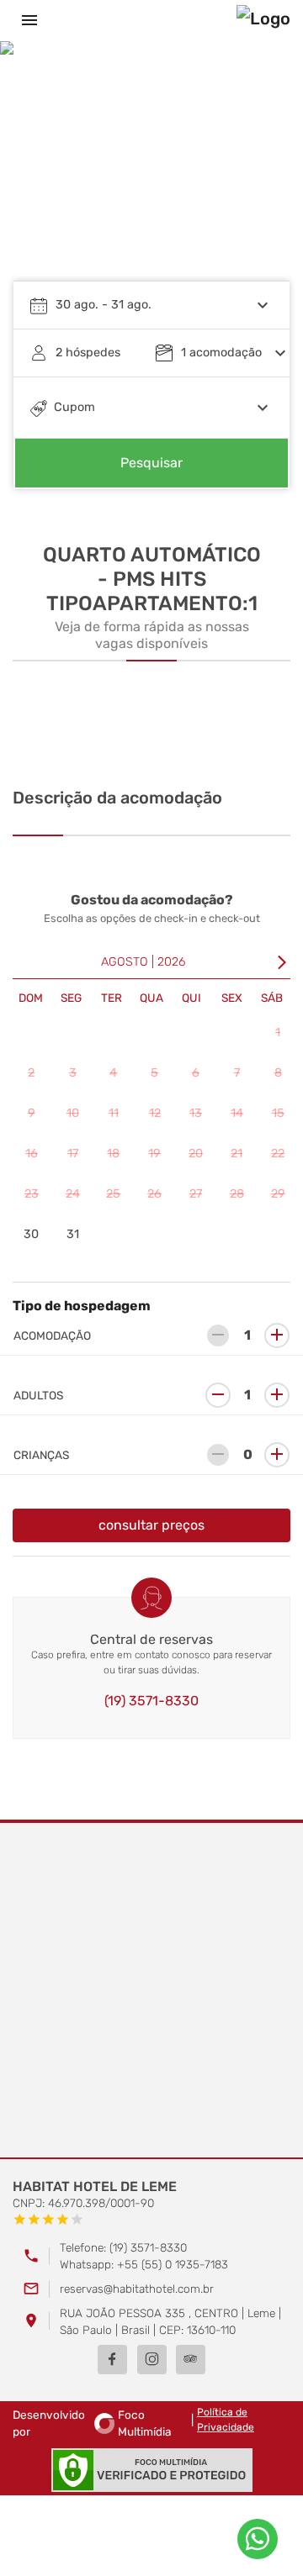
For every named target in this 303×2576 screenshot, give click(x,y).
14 (237, 1113)
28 (237, 1194)
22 (278, 1154)
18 (113, 1154)
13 (196, 1113)
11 (114, 1113)
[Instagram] (152, 2360)
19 (154, 1154)
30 (31, 1234)
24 (73, 1194)
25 (113, 1194)
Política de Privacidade (226, 2420)
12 (155, 1113)
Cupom (74, 407)
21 (237, 1154)
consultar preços (151, 1525)
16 (32, 1154)
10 (73, 1113)
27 (196, 1194)
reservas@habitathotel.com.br (137, 2289)
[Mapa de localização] (151, 1991)
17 (73, 1154)
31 (73, 1234)
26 (154, 1194)
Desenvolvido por (92, 2423)
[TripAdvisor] (191, 2360)
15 (278, 1113)
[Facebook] (112, 2360)
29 (278, 1194)
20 (196, 1154)
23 (32, 1194)
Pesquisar (151, 463)
